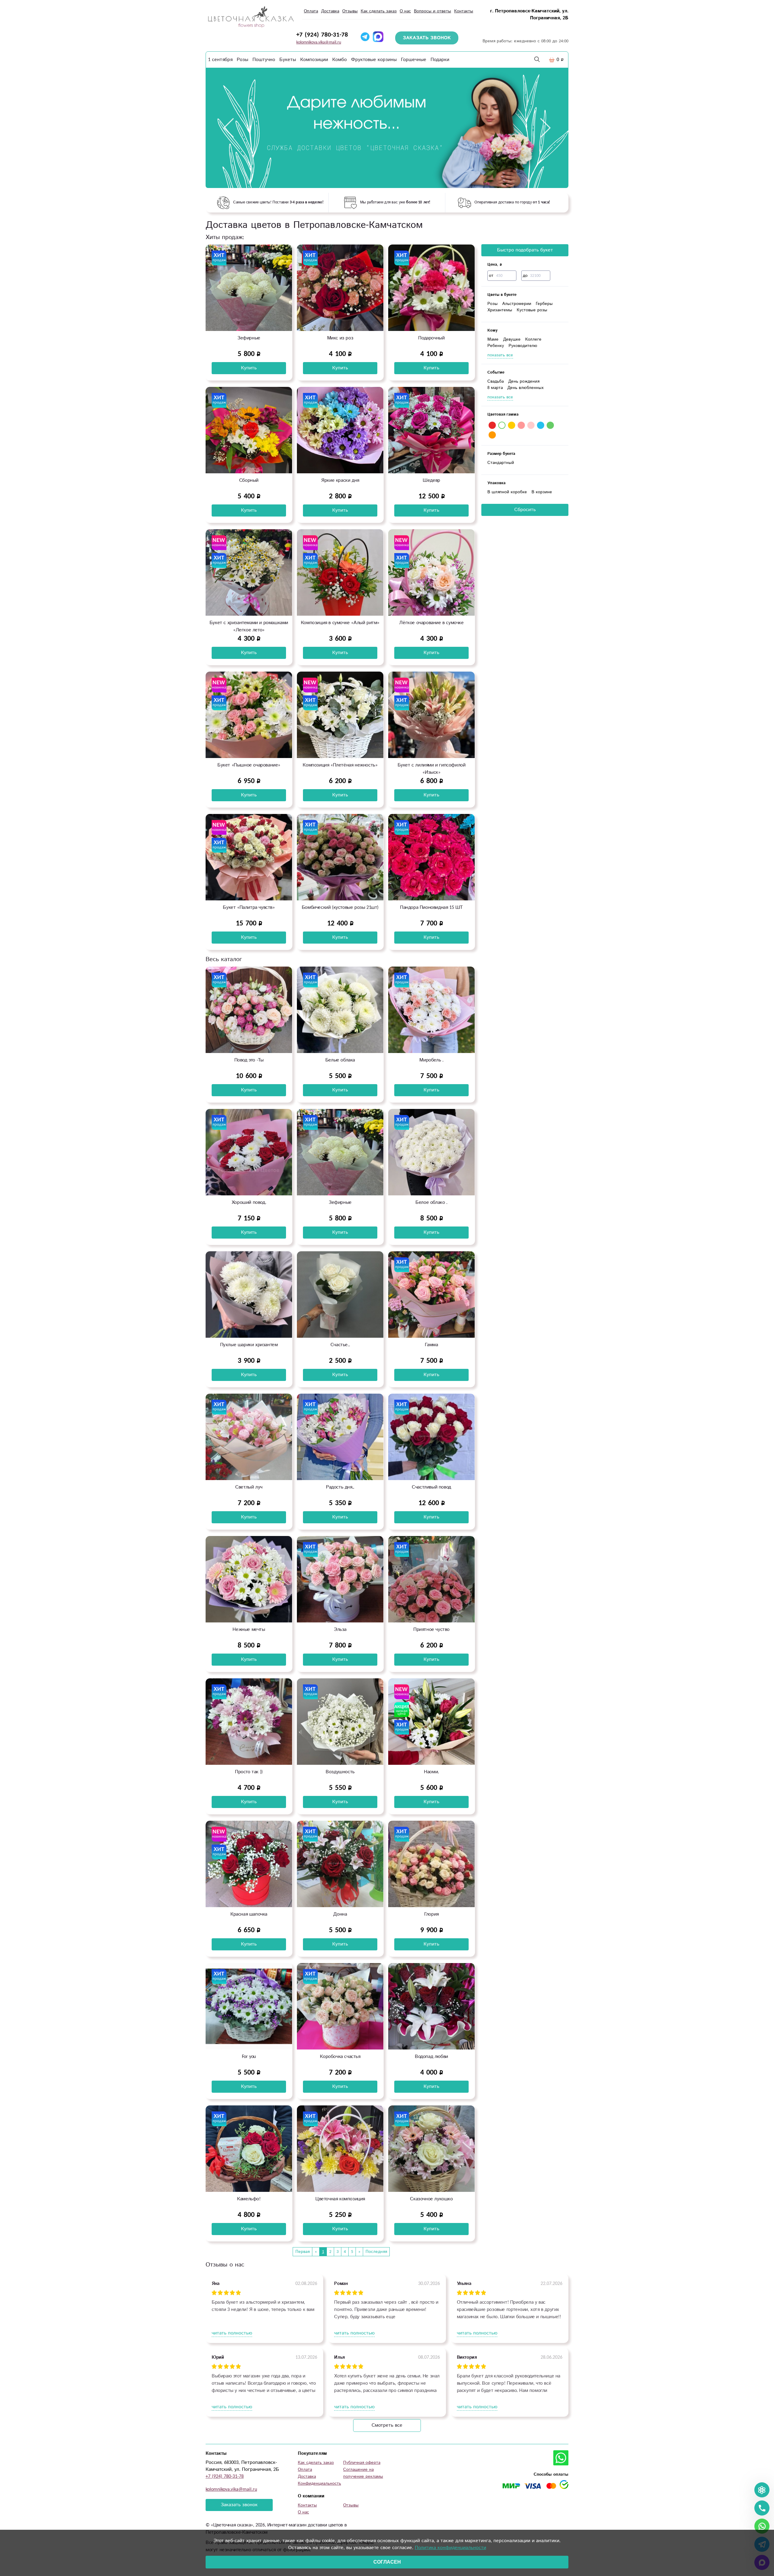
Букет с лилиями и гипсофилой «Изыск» (432, 769)
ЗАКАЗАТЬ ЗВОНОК (427, 38)
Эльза (340, 1630)
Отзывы (350, 11)
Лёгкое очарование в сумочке (431, 623)
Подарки (440, 60)
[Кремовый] (531, 425)
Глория (431, 1914)
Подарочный (431, 338)
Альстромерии (517, 304)
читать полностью (232, 2333)
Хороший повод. (249, 1202)
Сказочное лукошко (431, 2199)
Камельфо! (249, 2199)
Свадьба (496, 381)
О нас (405, 11)
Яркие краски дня (340, 480)
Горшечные (414, 60)
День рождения (524, 381)
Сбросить (525, 510)
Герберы (544, 304)
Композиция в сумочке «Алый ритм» (340, 623)
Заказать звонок (239, 2505)
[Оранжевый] (492, 435)
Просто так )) (249, 1772)
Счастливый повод (431, 1487)
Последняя (376, 2252)
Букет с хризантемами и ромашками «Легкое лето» (249, 626)
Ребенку (496, 346)
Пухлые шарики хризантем (249, 1345)
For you (249, 2057)
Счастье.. (340, 1345)
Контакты (464, 11)
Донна (340, 1914)
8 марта (495, 388)
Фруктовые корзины (374, 60)
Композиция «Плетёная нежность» (340, 765)
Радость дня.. (340, 1487)
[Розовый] (521, 425)
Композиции (314, 60)
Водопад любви (431, 2057)
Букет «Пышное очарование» (249, 765)
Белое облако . (431, 1202)
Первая (302, 2252)
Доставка (330, 11)
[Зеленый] (550, 425)
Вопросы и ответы (433, 11)
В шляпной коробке (507, 492)
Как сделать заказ (379, 11)
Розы (242, 60)
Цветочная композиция (340, 2199)
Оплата (311, 11)
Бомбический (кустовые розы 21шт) (340, 907)
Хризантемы (500, 310)
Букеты (288, 60)
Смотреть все (387, 2425)
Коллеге (533, 339)
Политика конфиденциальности (450, 2548)
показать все (500, 355)
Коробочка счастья (340, 2057)
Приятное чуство (431, 1630)
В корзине (542, 492)
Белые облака (340, 1060)
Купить (249, 368)
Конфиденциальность (319, 2484)
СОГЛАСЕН (387, 2562)
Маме (493, 339)
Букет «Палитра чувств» (249, 907)
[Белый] (502, 425)
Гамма (431, 1345)
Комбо (340, 60)
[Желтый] (512, 425)
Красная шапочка (249, 1914)
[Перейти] (387, 128)
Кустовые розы (532, 310)
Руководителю (523, 346)
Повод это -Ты (249, 1060)
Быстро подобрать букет (525, 250)
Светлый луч (249, 1487)
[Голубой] (541, 425)
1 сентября (220, 60)
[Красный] (492, 425)
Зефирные (249, 338)
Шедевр (431, 480)
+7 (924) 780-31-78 (322, 35)
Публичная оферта (362, 2463)
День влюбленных (525, 388)
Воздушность (340, 1772)
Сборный (249, 480)
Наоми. (431, 1772)
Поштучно (264, 60)
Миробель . (431, 1060)
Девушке (512, 339)
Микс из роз (340, 338)
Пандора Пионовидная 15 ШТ (431, 907)
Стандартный (501, 463)
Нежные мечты (249, 1630)
